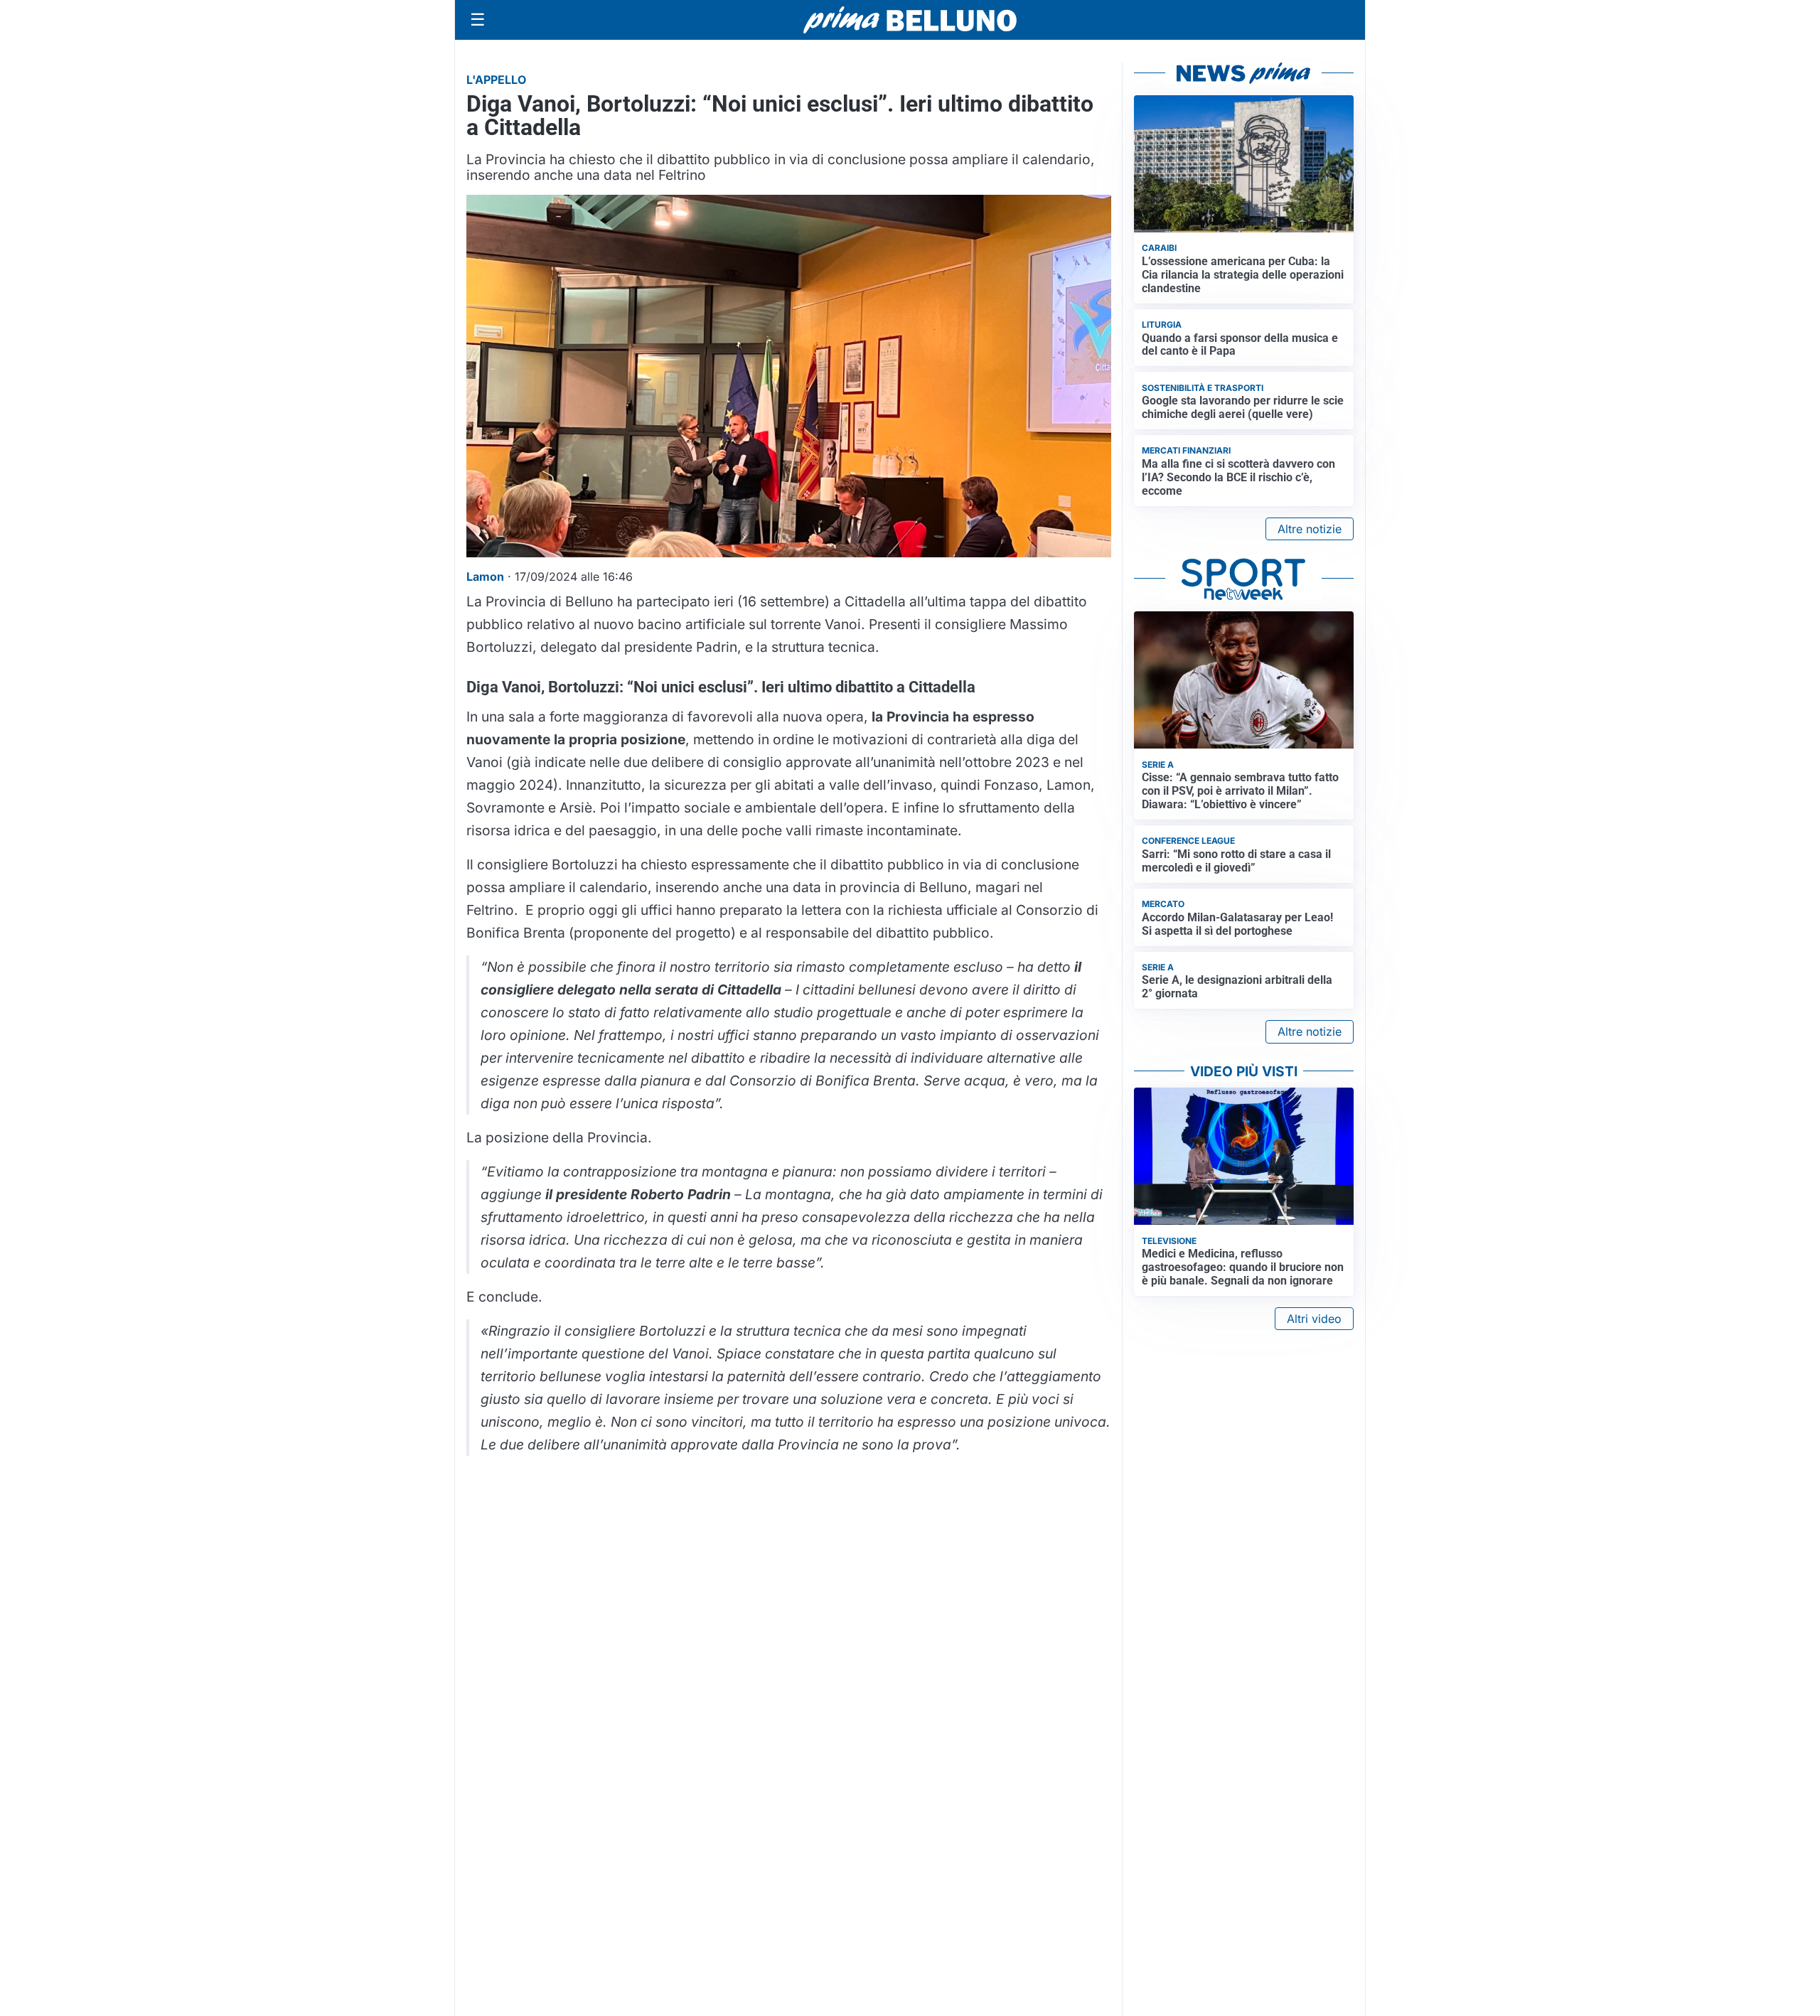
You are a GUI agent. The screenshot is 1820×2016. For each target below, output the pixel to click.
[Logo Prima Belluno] (910, 20)
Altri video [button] (1314, 1319)
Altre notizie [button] (1310, 529)
